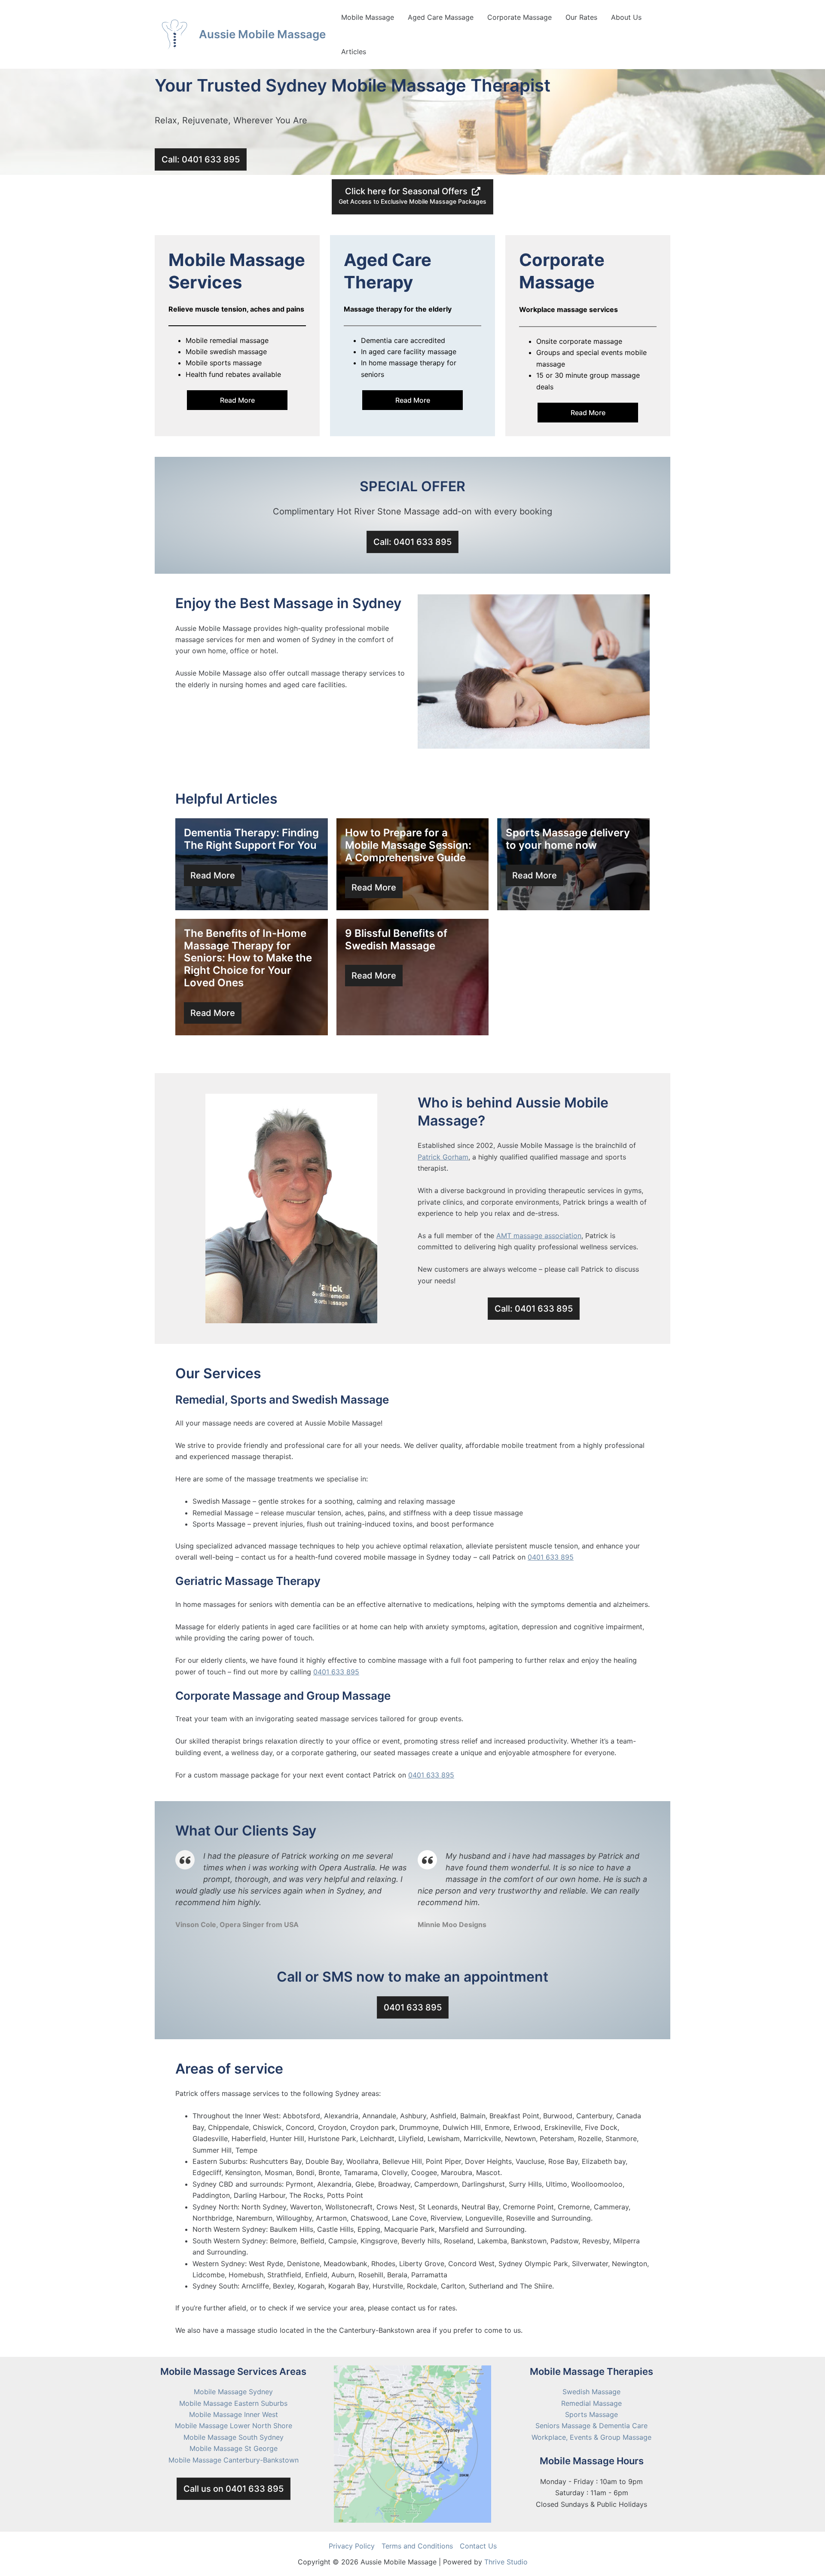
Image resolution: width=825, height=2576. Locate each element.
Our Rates (581, 17)
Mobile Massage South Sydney (234, 2437)
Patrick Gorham (443, 1157)
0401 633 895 (551, 1557)
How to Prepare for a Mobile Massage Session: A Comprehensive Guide (408, 845)
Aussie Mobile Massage (262, 34)
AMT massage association (539, 1236)
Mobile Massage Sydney (233, 2392)
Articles (354, 52)
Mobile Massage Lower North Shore (234, 2426)
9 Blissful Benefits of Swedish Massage (396, 939)
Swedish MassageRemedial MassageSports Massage (591, 2403)
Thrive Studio (506, 2562)
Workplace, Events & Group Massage (591, 2437)
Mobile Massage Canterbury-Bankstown (234, 2460)
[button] (201, 159)
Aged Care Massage (441, 17)
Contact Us (478, 2546)
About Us (626, 17)
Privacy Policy (352, 2546)
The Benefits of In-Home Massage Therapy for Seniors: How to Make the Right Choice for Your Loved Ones (248, 958)
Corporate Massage (519, 17)
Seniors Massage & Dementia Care (591, 2426)
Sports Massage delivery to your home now (568, 839)
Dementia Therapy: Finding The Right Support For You (251, 839)
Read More (237, 400)
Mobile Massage (368, 17)
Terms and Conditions (417, 2546)
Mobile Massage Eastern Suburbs (233, 2403)
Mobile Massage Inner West (234, 2414)
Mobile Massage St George (234, 2448)
